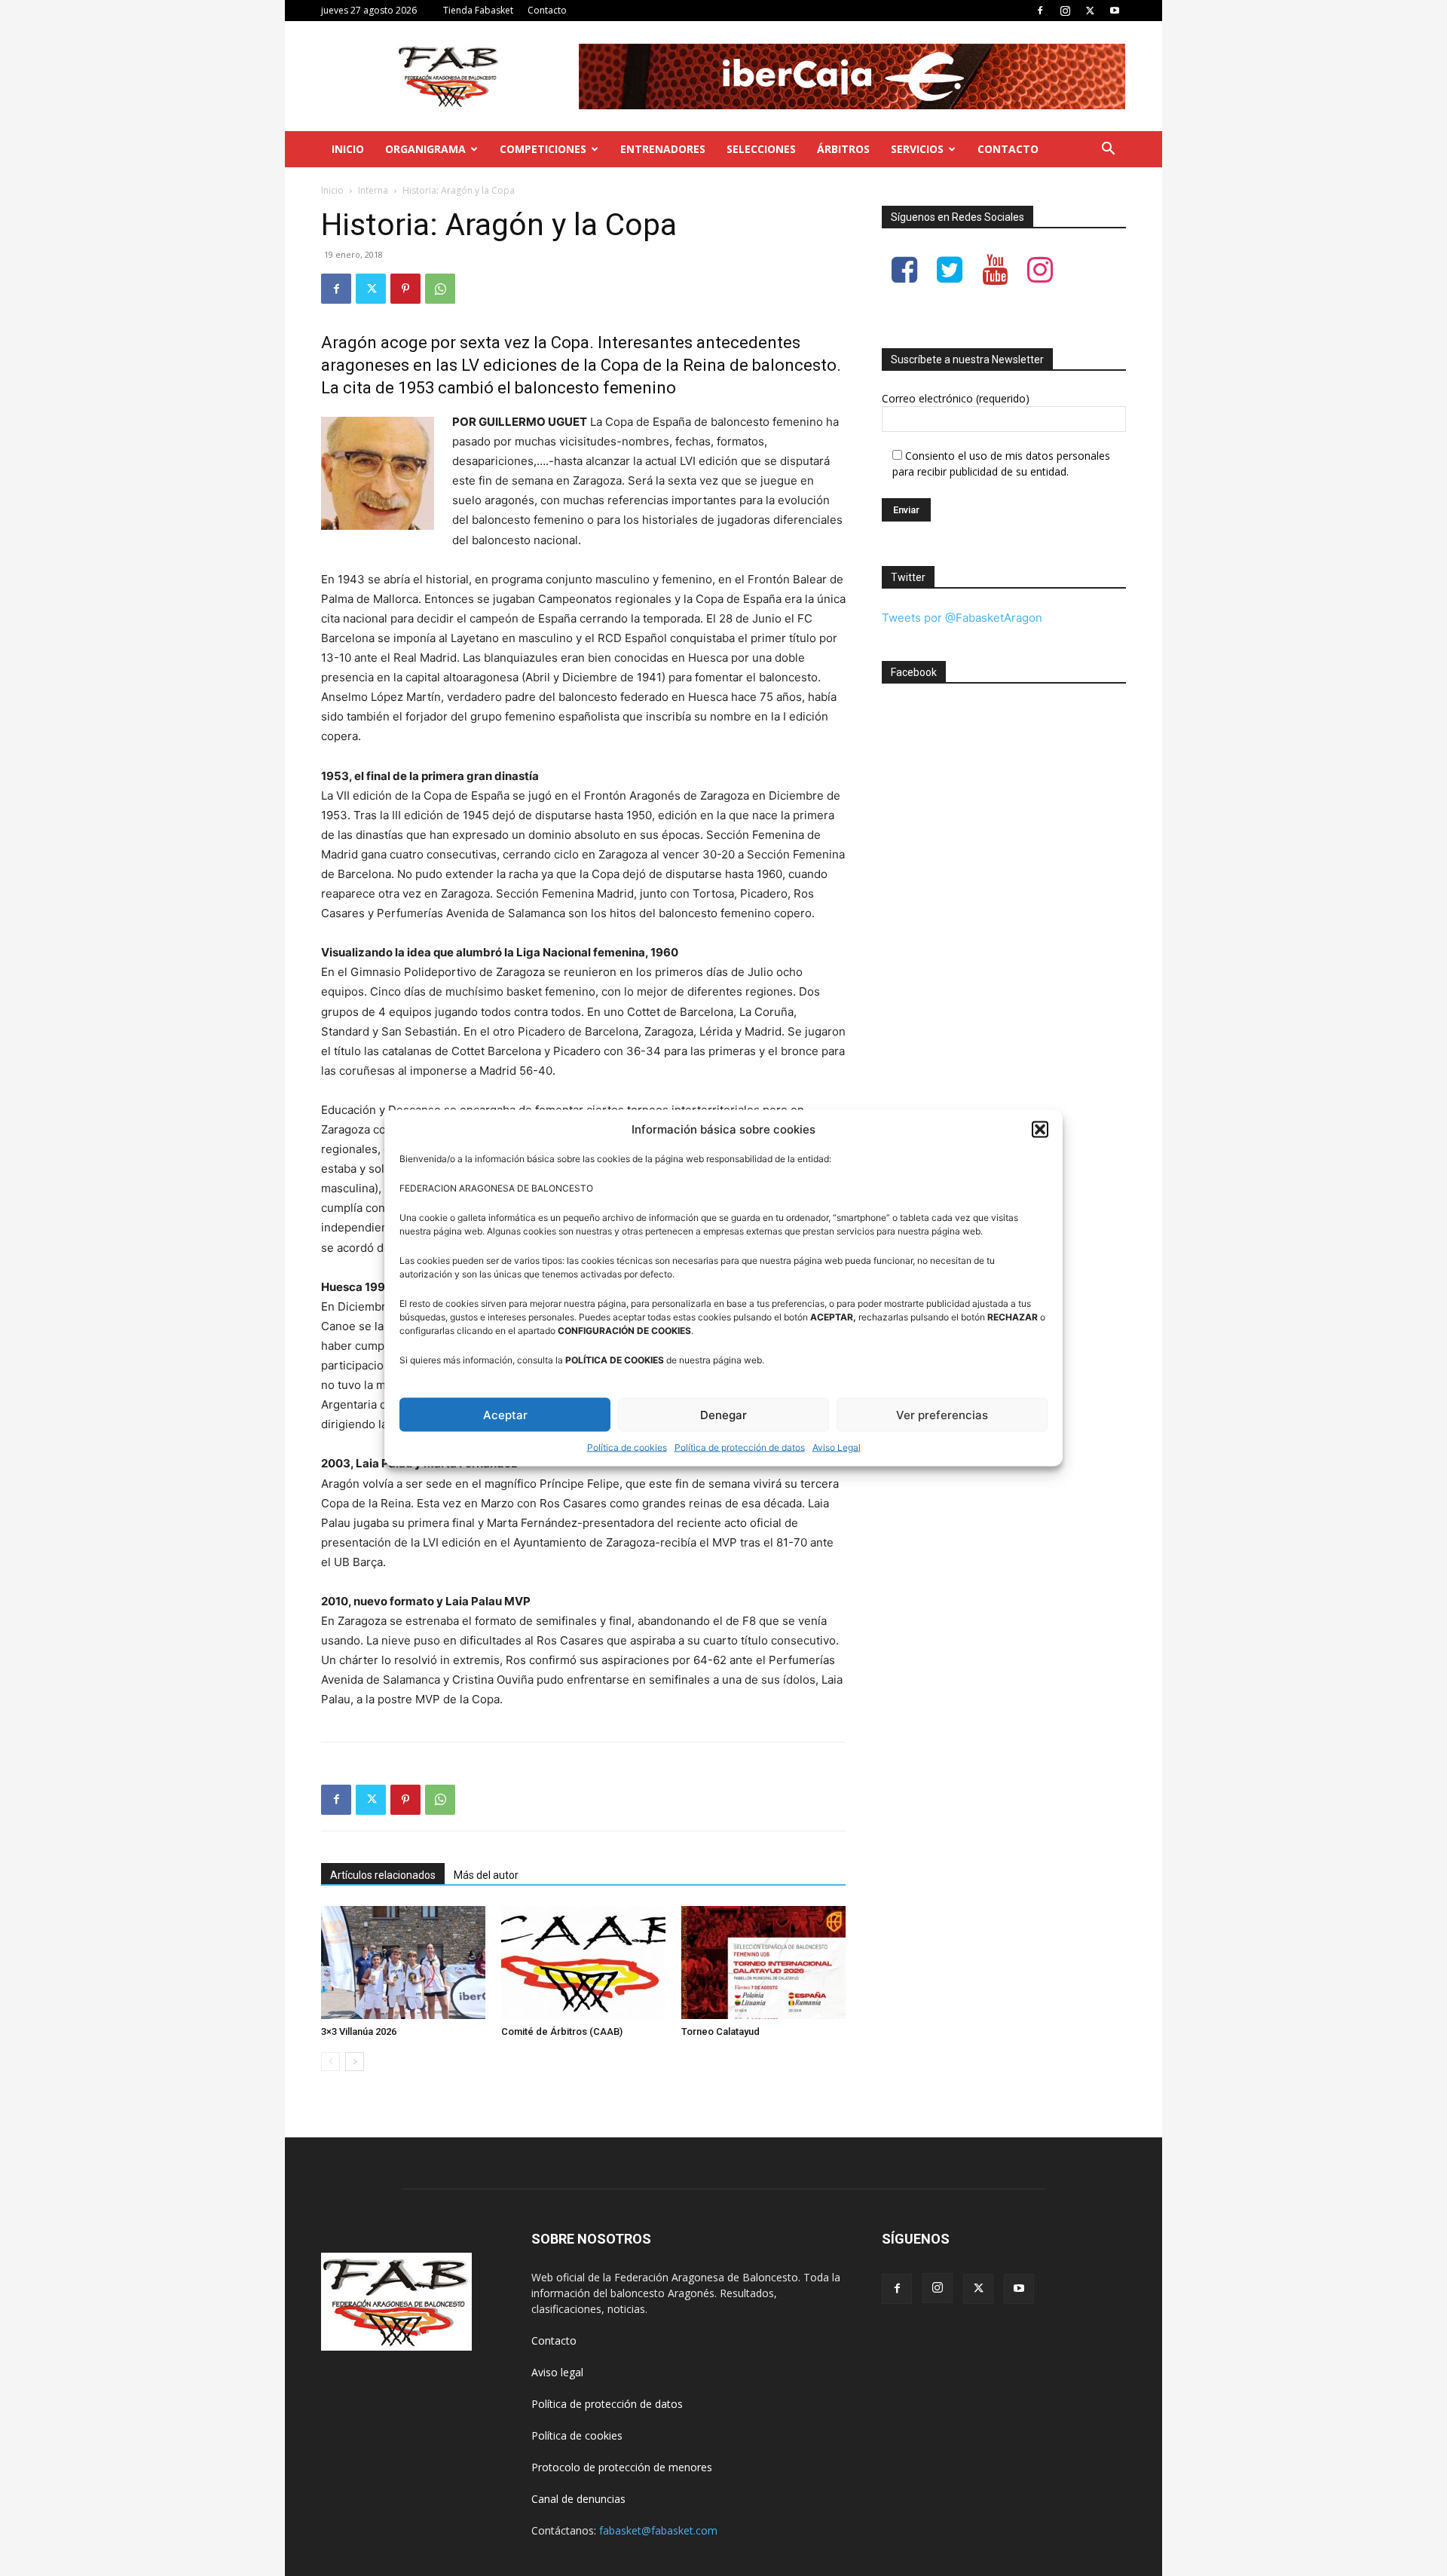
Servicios (917, 149)
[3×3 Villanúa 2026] (403, 1963)
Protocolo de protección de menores (622, 2467)
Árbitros (843, 149)
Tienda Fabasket (478, 10)
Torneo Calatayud (720, 2031)
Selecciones (761, 149)
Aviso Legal (837, 1447)
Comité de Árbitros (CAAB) (562, 2031)
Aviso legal (557, 2372)
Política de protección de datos (740, 1447)
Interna (373, 190)
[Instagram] (1065, 11)
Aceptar (505, 1414)
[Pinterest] (405, 289)
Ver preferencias (942, 1414)
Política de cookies (627, 1447)
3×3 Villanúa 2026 (359, 2031)
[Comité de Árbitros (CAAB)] (583, 1963)
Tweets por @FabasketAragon (962, 618)
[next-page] (355, 2062)
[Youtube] (1115, 11)
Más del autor (486, 1875)
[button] (1040, 1129)
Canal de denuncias (578, 2499)
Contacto (547, 10)
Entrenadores (663, 149)
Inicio (348, 149)
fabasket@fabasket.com (658, 2530)
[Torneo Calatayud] (763, 1963)
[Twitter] (1090, 11)
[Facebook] (1040, 11)
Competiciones (543, 149)
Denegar (723, 1414)
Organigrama (425, 149)
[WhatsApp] (440, 289)
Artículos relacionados (383, 1875)
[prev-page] (330, 2062)
